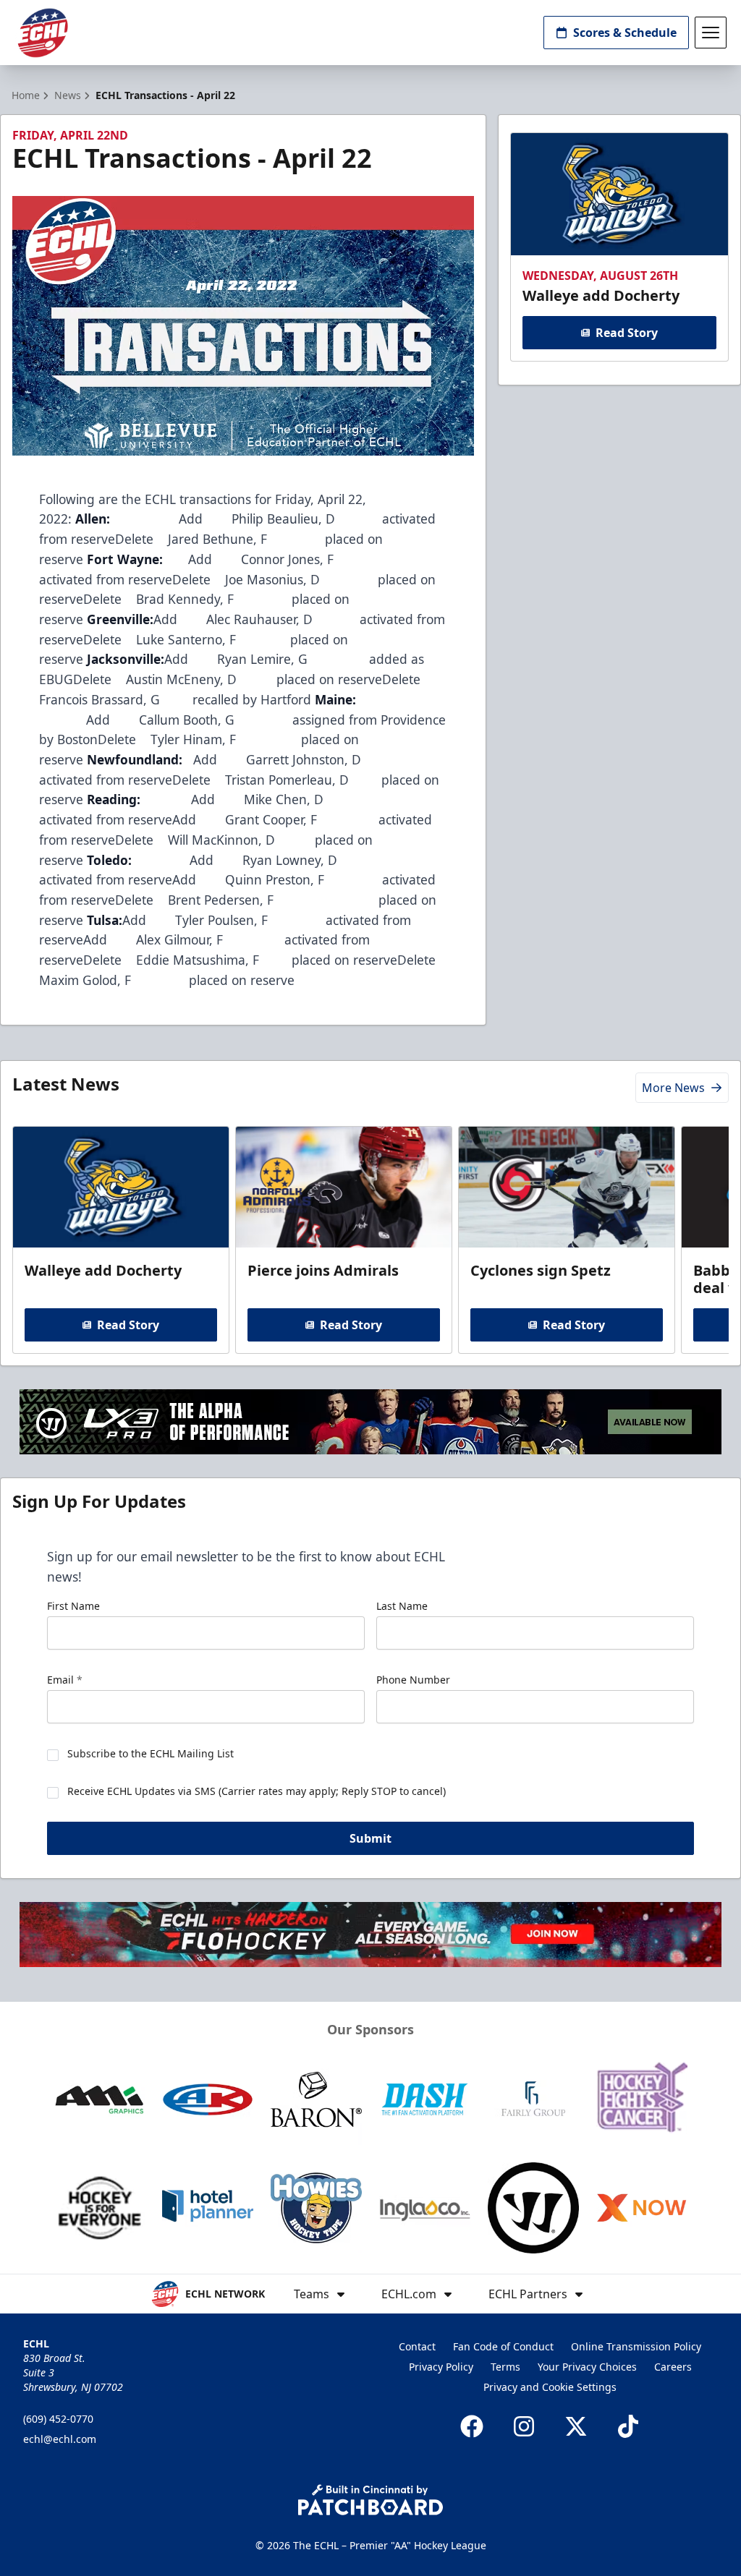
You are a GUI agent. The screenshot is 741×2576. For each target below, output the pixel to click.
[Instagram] (524, 2426)
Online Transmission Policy (636, 2346)
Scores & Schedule (625, 33)
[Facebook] (472, 2426)
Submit (370, 1838)
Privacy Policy (441, 2367)
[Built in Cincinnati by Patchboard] (370, 2500)
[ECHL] (43, 33)
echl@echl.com (60, 2439)
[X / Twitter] (576, 2426)
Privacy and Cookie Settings (550, 2387)
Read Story (627, 333)
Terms (505, 2367)
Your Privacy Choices (587, 2367)
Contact (417, 2346)
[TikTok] (628, 2426)
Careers (673, 2367)
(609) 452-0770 (58, 2419)
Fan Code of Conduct (503, 2346)
